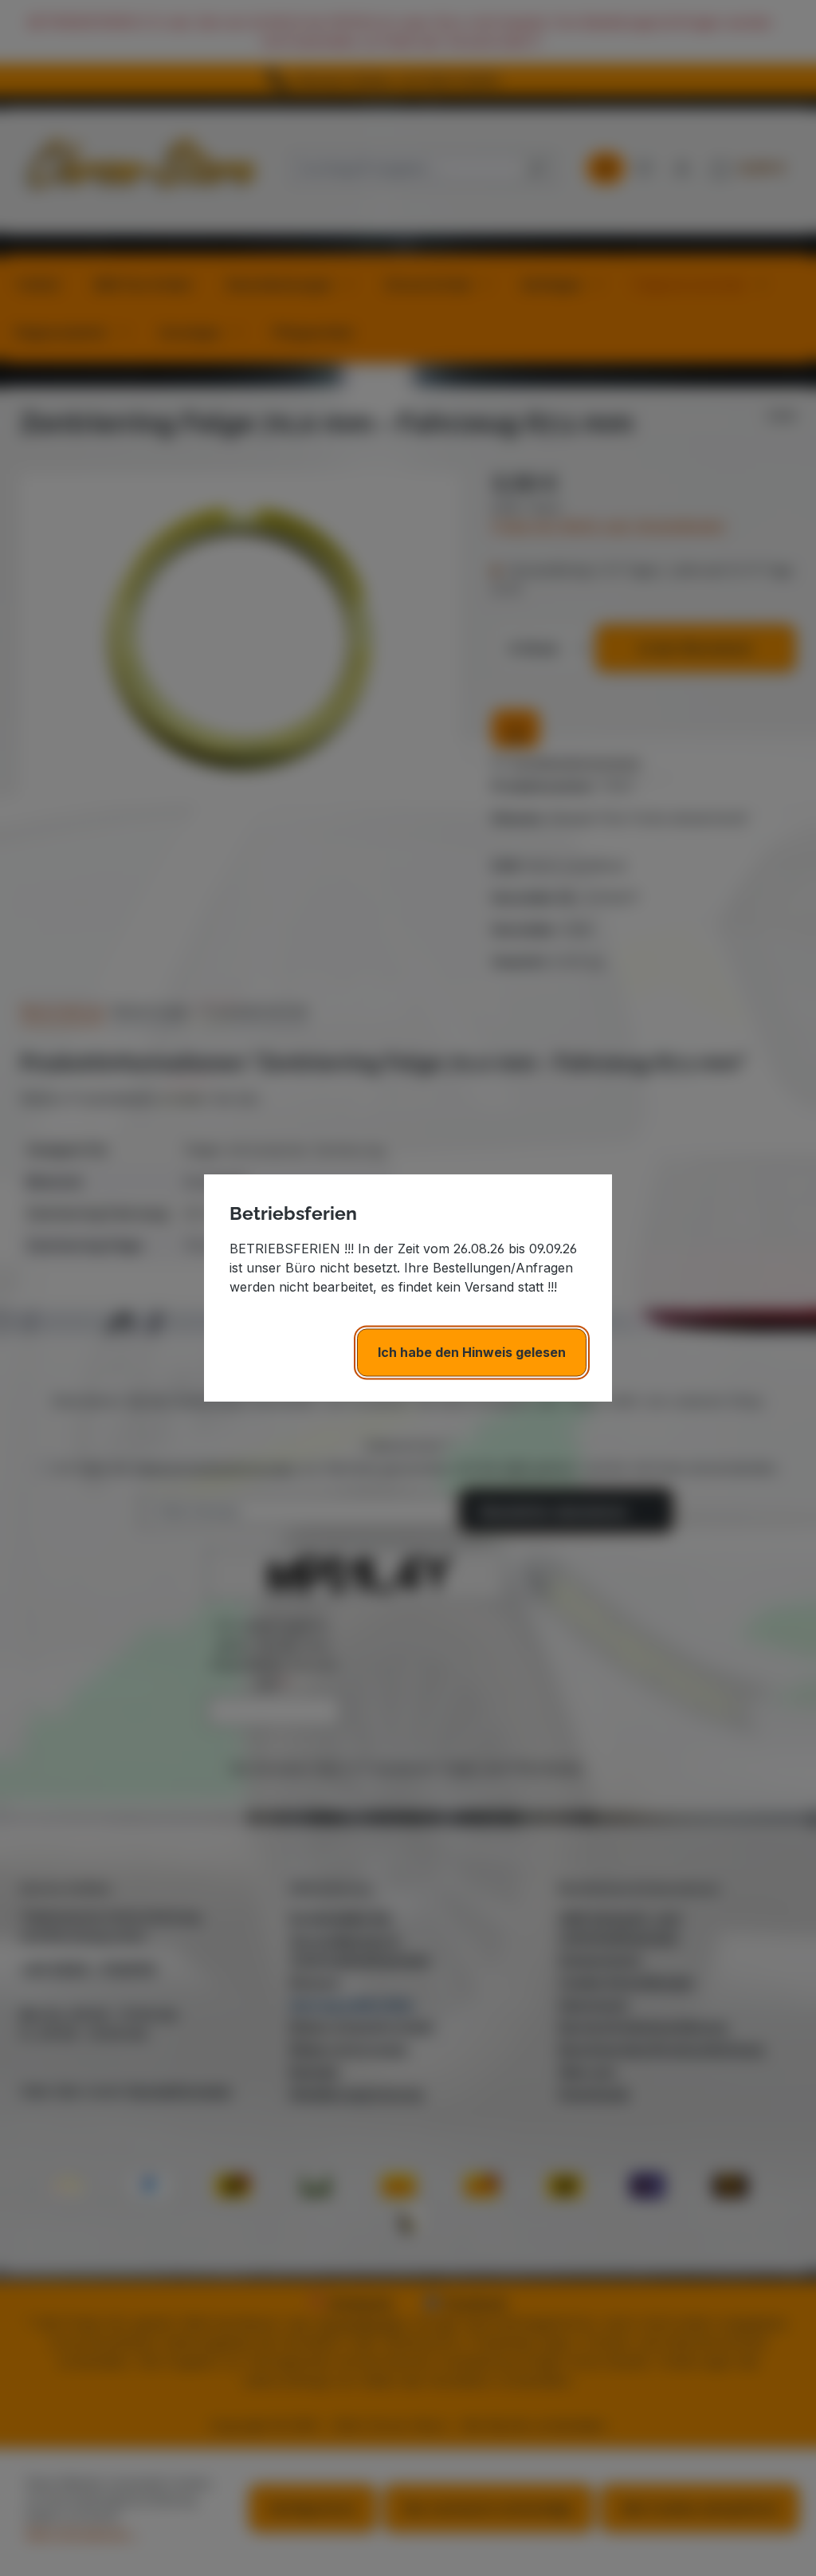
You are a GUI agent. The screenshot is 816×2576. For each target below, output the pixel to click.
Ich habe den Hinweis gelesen (472, 1352)
